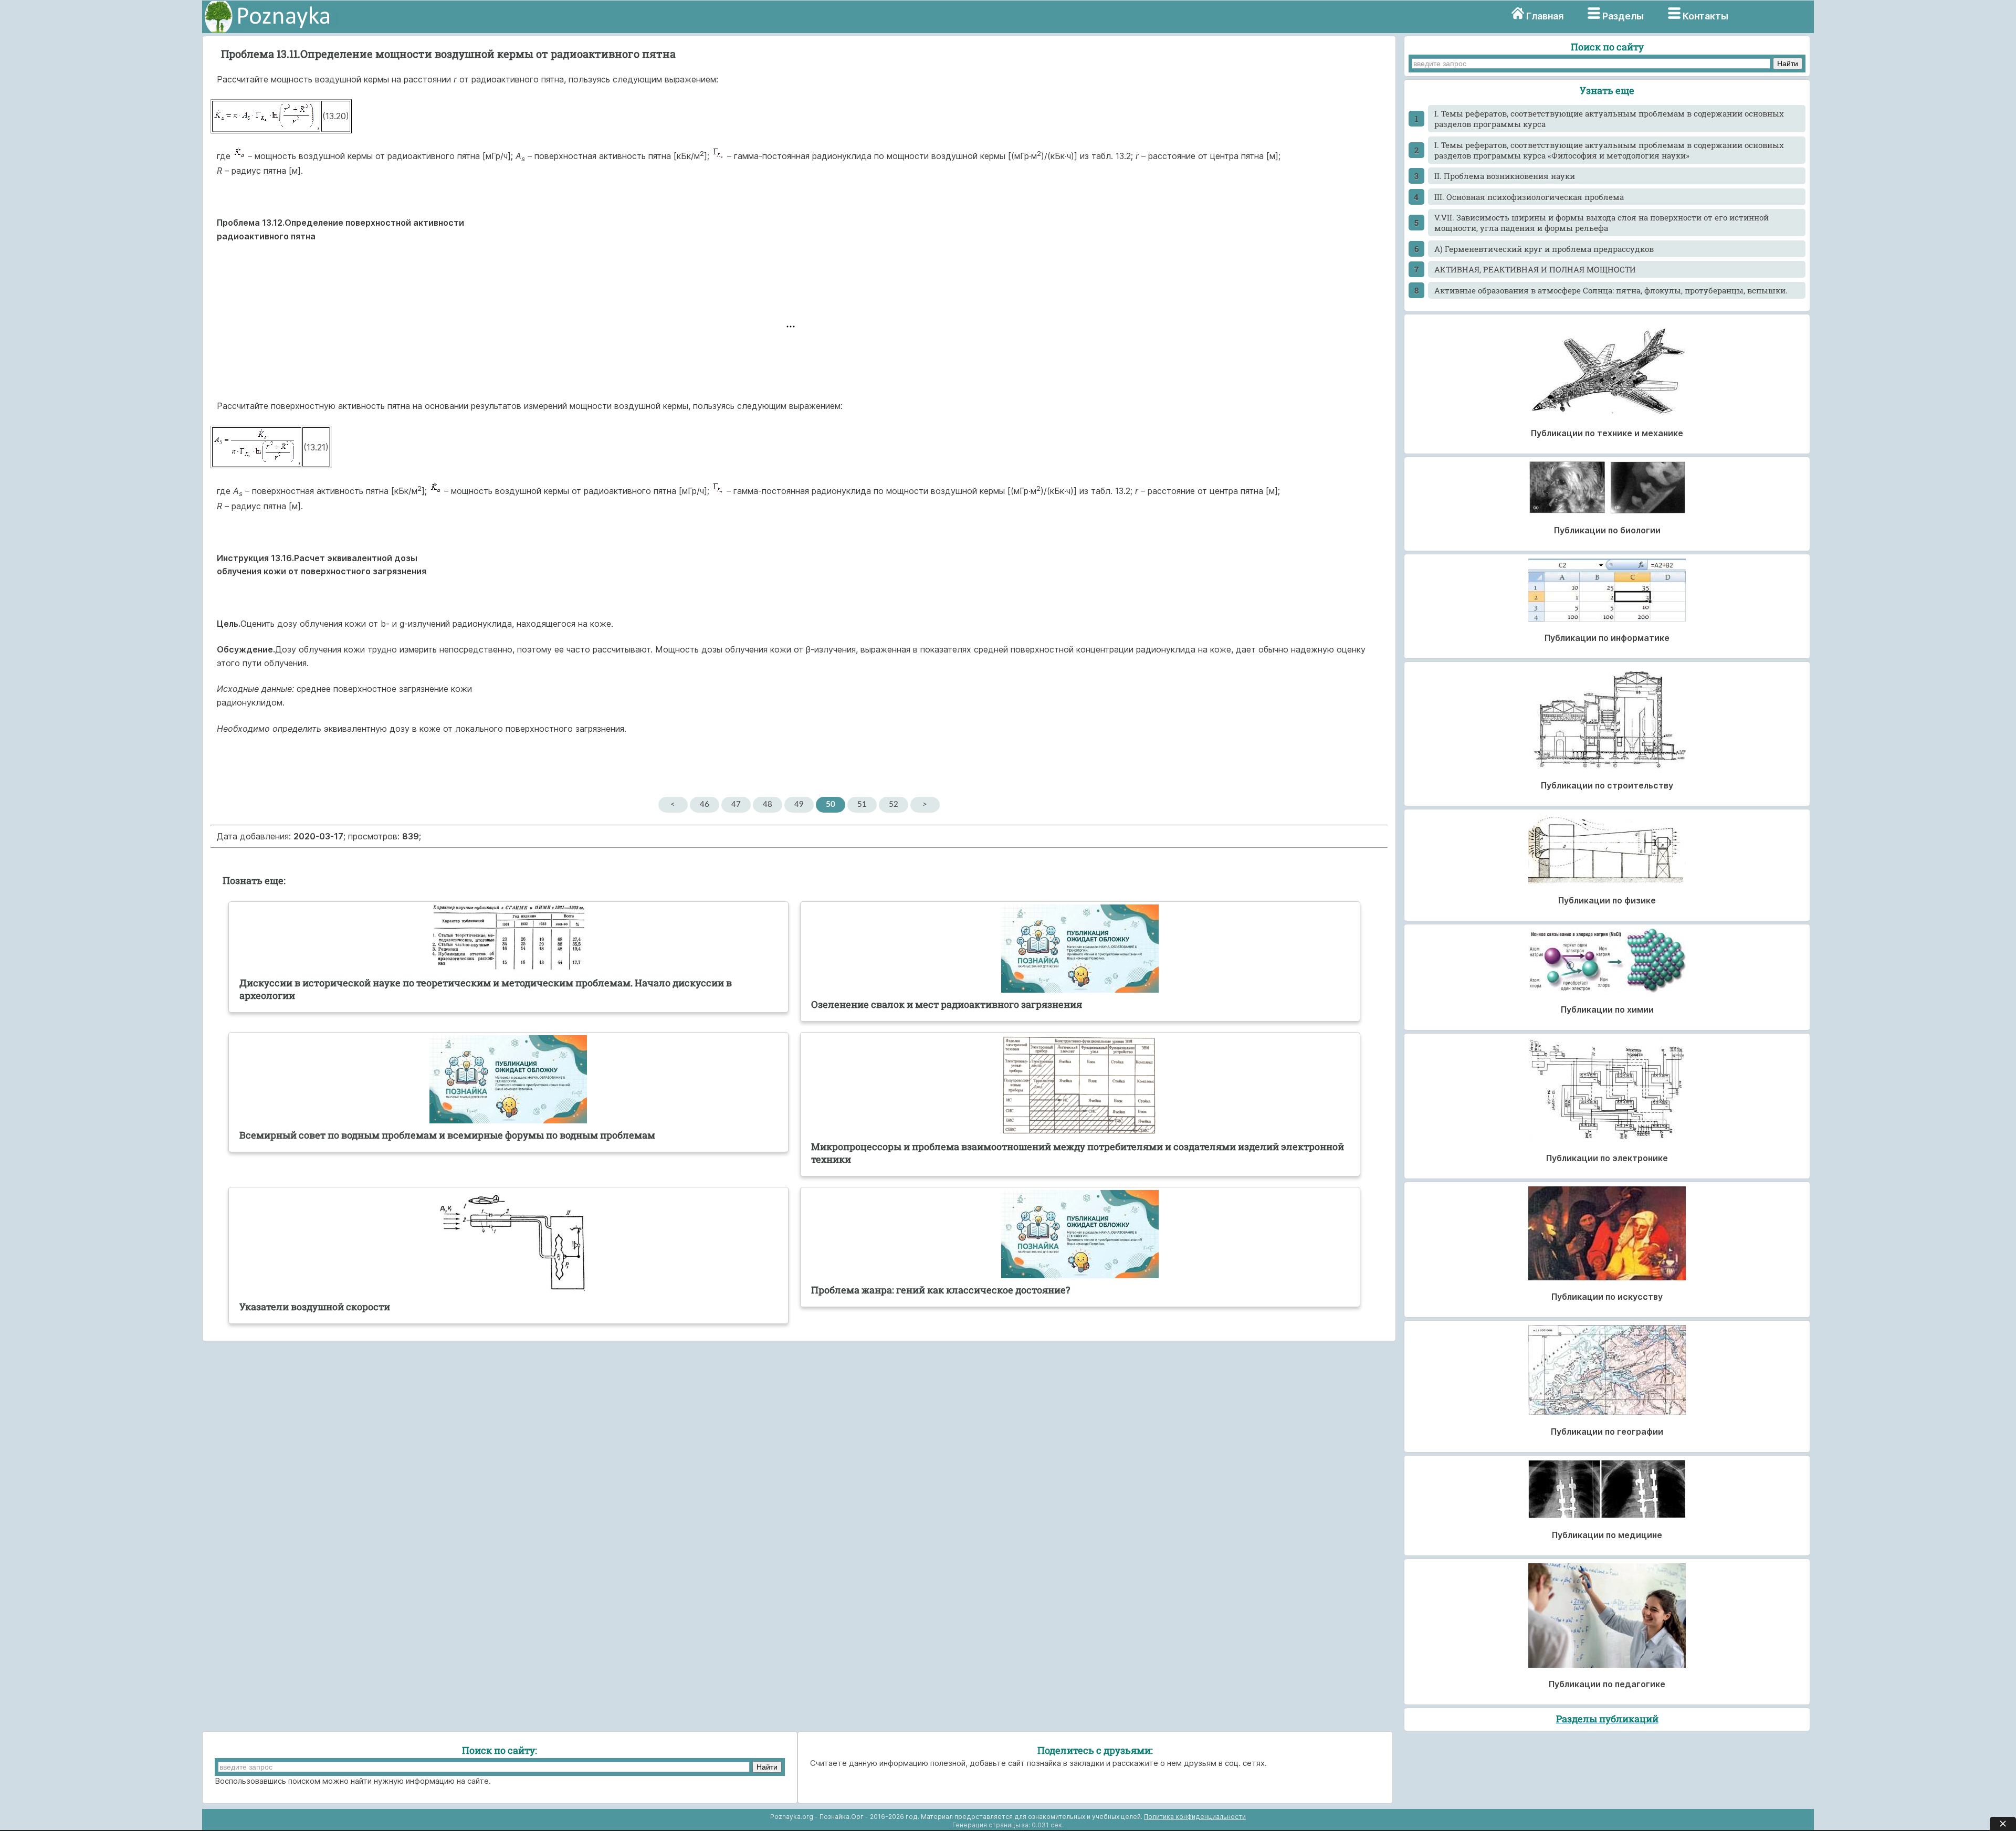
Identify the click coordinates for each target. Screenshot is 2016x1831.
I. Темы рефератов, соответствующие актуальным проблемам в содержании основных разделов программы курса (1609, 119)
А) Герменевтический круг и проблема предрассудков (1544, 249)
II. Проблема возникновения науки (1505, 176)
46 (705, 804)
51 (862, 804)
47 (736, 804)
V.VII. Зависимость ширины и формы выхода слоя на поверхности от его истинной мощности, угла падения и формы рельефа (1602, 223)
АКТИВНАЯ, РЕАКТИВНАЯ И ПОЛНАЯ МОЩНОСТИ (1535, 269)
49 (799, 804)
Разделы (1623, 16)
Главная (1545, 16)
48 (768, 804)
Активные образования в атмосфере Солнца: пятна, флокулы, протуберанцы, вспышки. (1611, 290)
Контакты (1705, 16)
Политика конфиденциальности (1195, 1817)
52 (894, 804)
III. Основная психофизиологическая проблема (1529, 197)
